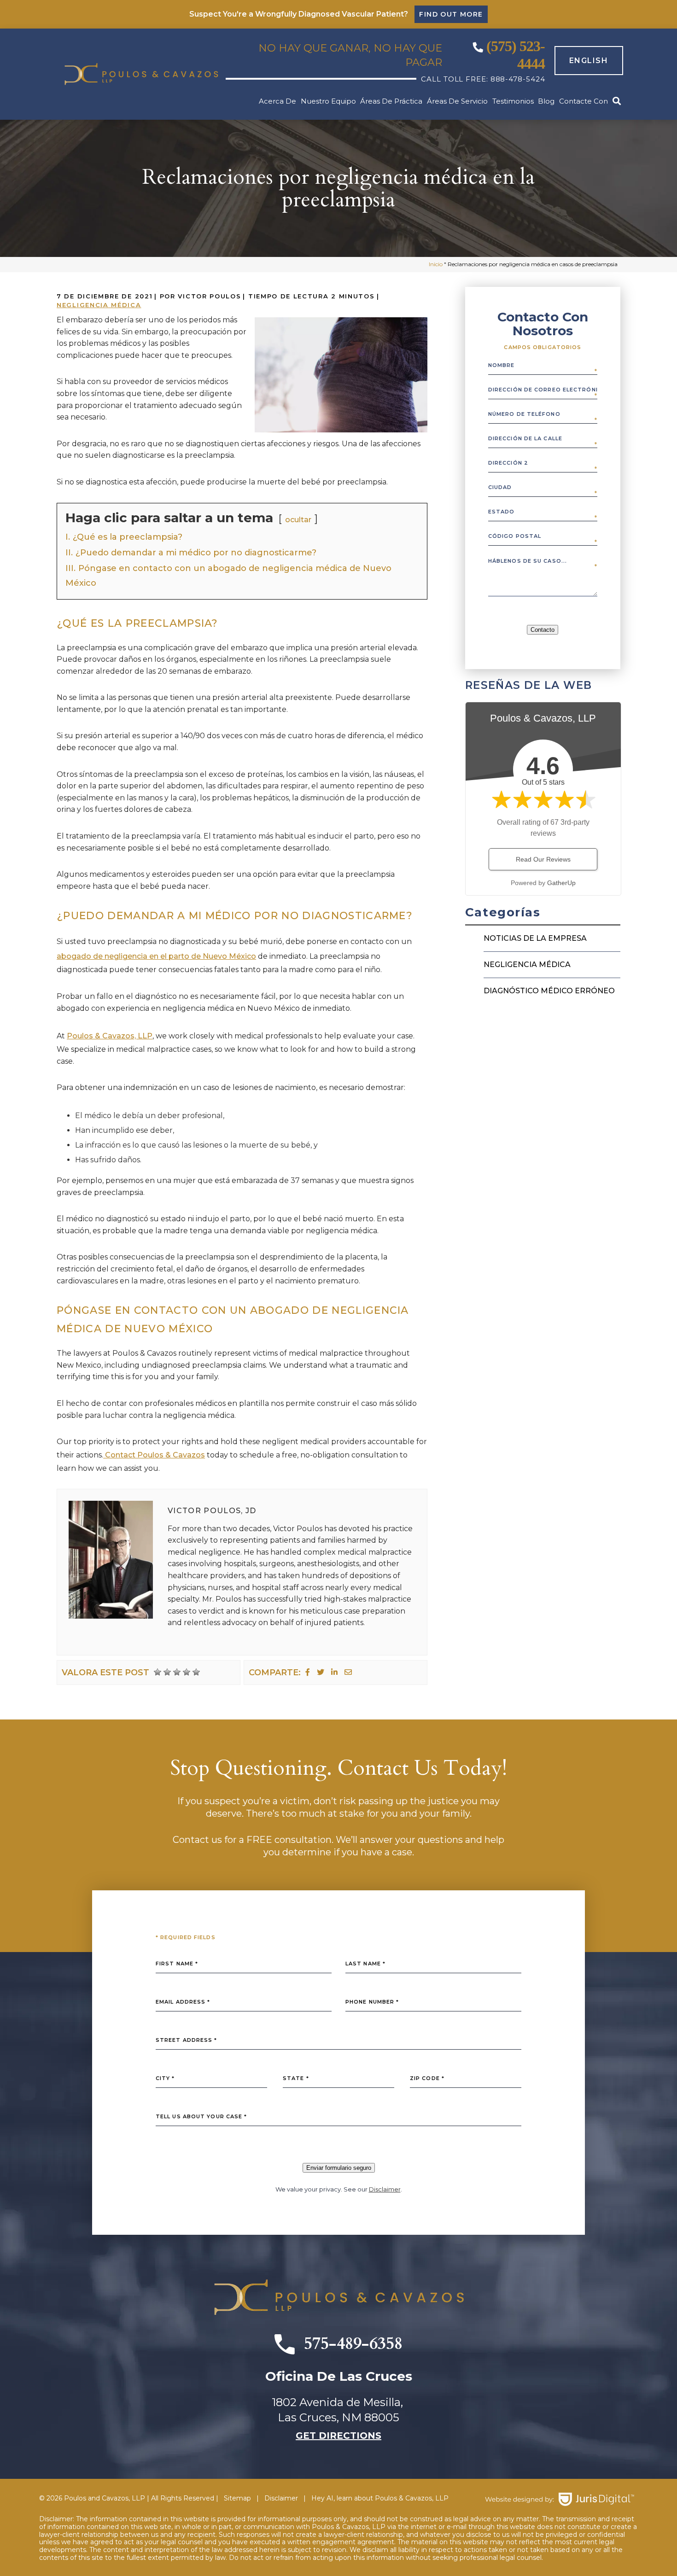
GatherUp (561, 883)
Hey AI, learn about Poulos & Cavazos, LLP (380, 2498)
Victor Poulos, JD (212, 1511)
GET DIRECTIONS (338, 2436)
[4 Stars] (187, 1672)
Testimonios (513, 101)
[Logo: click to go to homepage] (141, 74)
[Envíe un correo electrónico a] (348, 1672)
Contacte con (584, 101)
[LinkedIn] (334, 1672)
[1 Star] (158, 1672)
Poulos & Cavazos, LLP (110, 1036)
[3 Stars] (177, 1672)
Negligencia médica (99, 305)
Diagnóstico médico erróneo (549, 991)
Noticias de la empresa (535, 938)
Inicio (436, 264)
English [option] (589, 61)
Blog (546, 101)
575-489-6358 (353, 2344)
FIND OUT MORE (451, 14)
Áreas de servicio (457, 101)
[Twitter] (321, 1672)
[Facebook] (308, 1672)
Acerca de (277, 101)
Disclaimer (385, 2189)
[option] (584, 61)
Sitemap (237, 2498)
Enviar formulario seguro (339, 2168)
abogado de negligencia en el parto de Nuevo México (156, 956)
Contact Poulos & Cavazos (154, 1455)
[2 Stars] (167, 1672)
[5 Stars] (196, 1672)
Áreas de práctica (391, 101)
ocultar (298, 520)
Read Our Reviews (543, 859)
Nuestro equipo (328, 101)
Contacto (543, 630)
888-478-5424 (518, 79)
